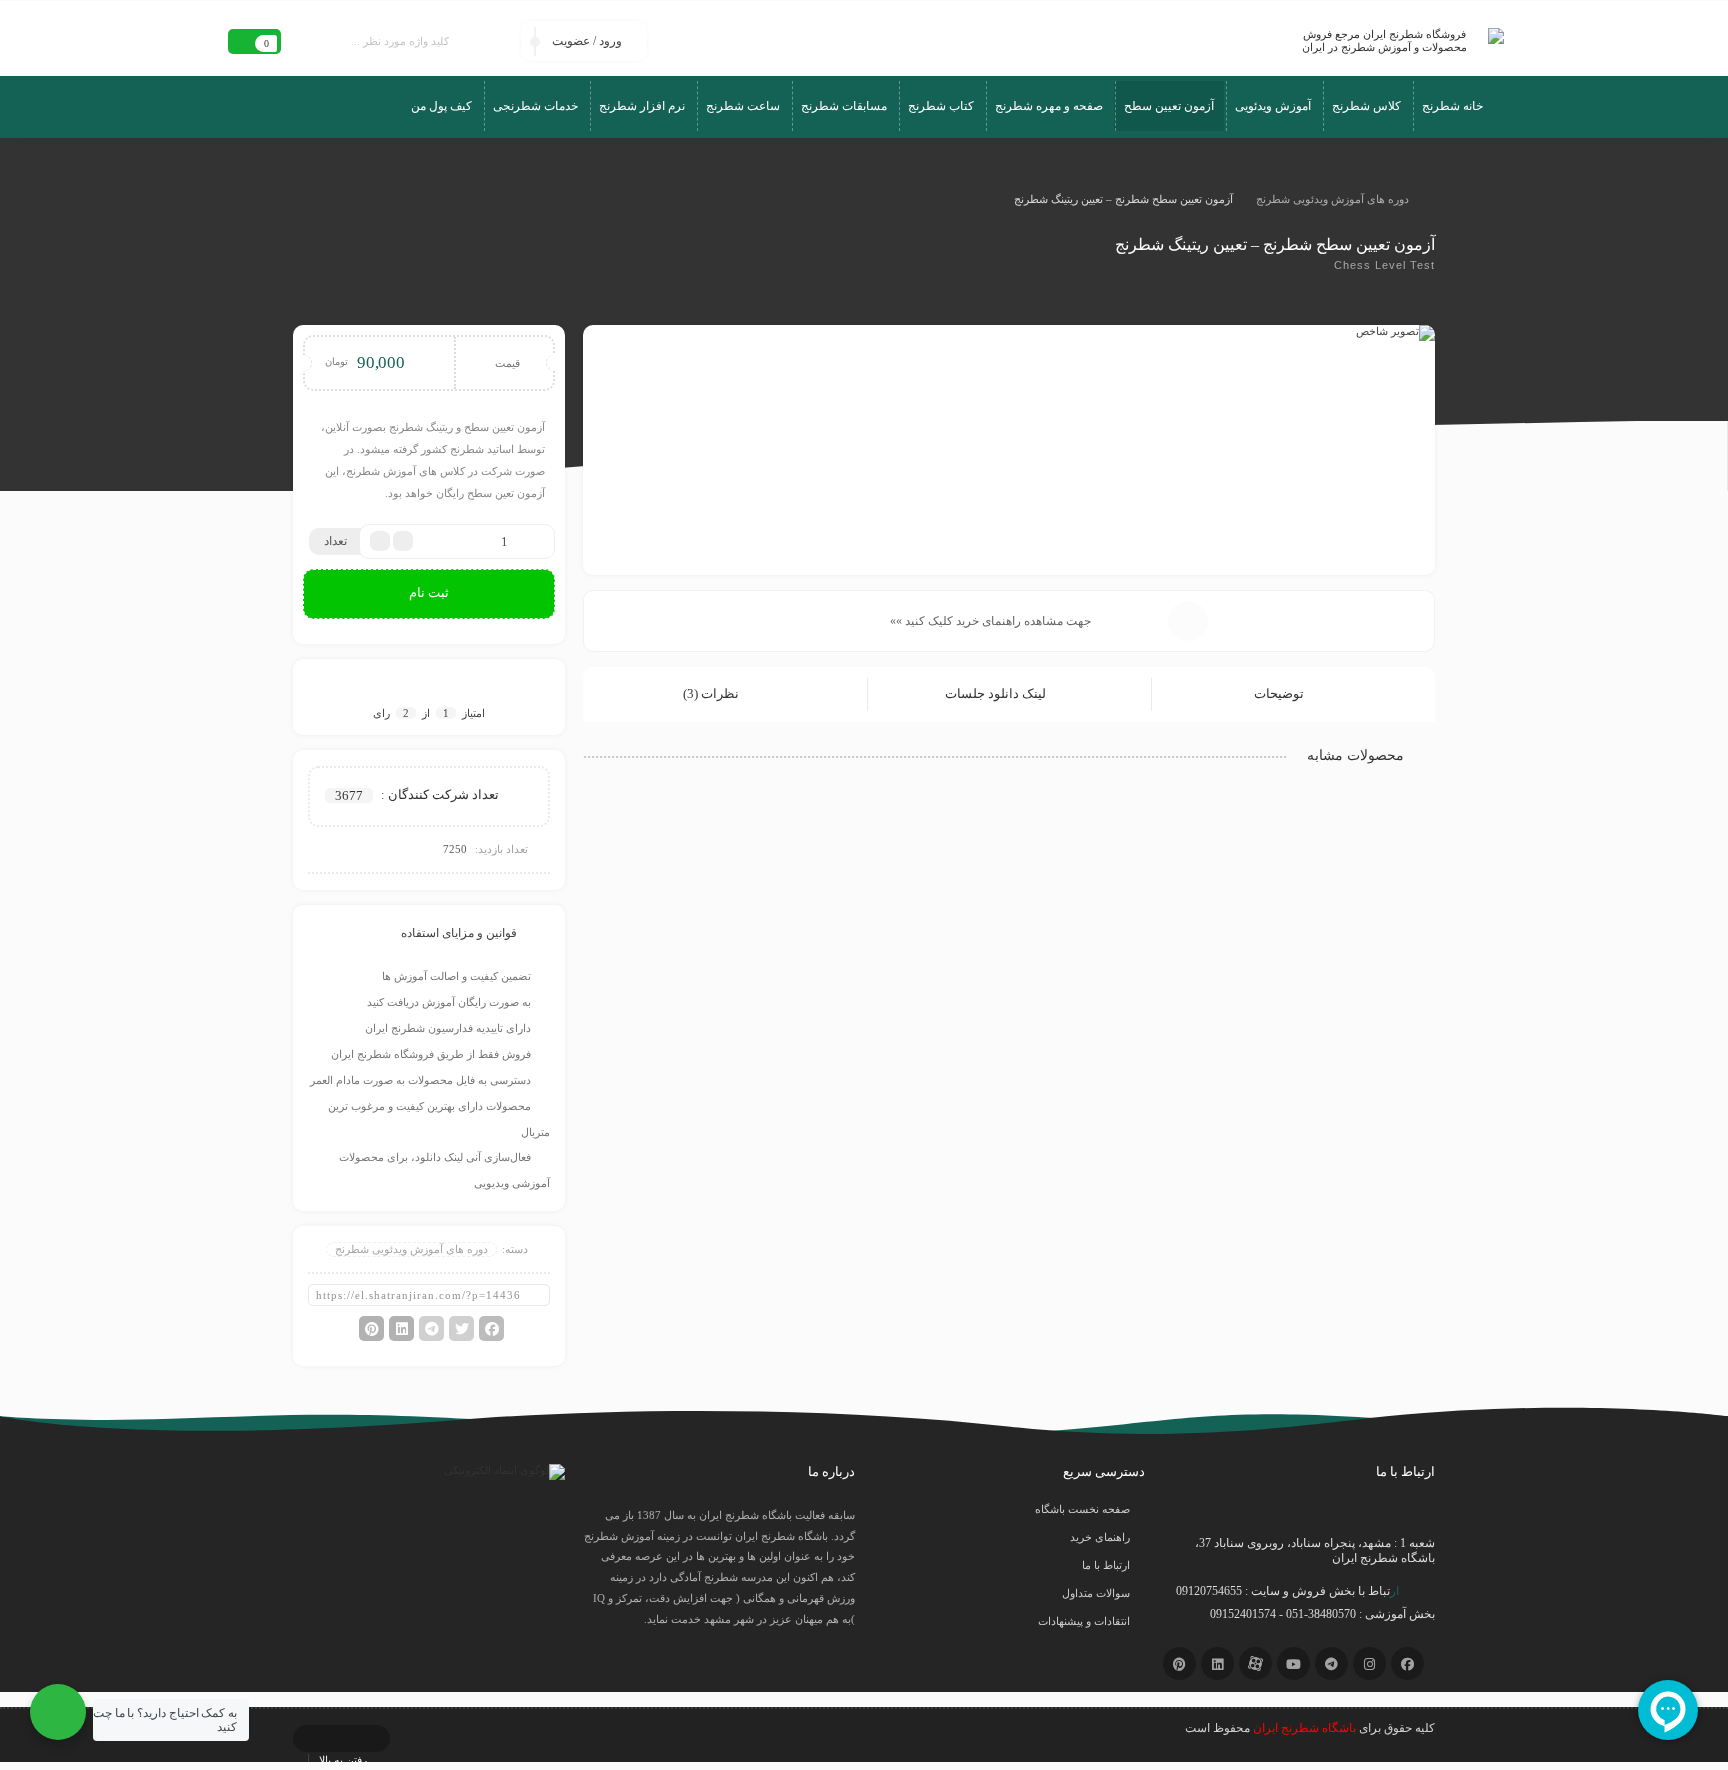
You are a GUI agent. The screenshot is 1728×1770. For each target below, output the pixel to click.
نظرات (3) (712, 693)
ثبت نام (429, 592)
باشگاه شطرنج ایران (1304, 1728)
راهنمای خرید (1100, 1537)
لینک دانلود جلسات (997, 693)
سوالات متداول (1096, 1593)
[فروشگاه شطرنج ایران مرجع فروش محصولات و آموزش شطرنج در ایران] (1392, 41)
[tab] (1293, 694)
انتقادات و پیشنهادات (1084, 1621)
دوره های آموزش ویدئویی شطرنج (1332, 199)
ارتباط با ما (1106, 1565)
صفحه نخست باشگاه (1082, 1509)
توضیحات (1280, 693)
